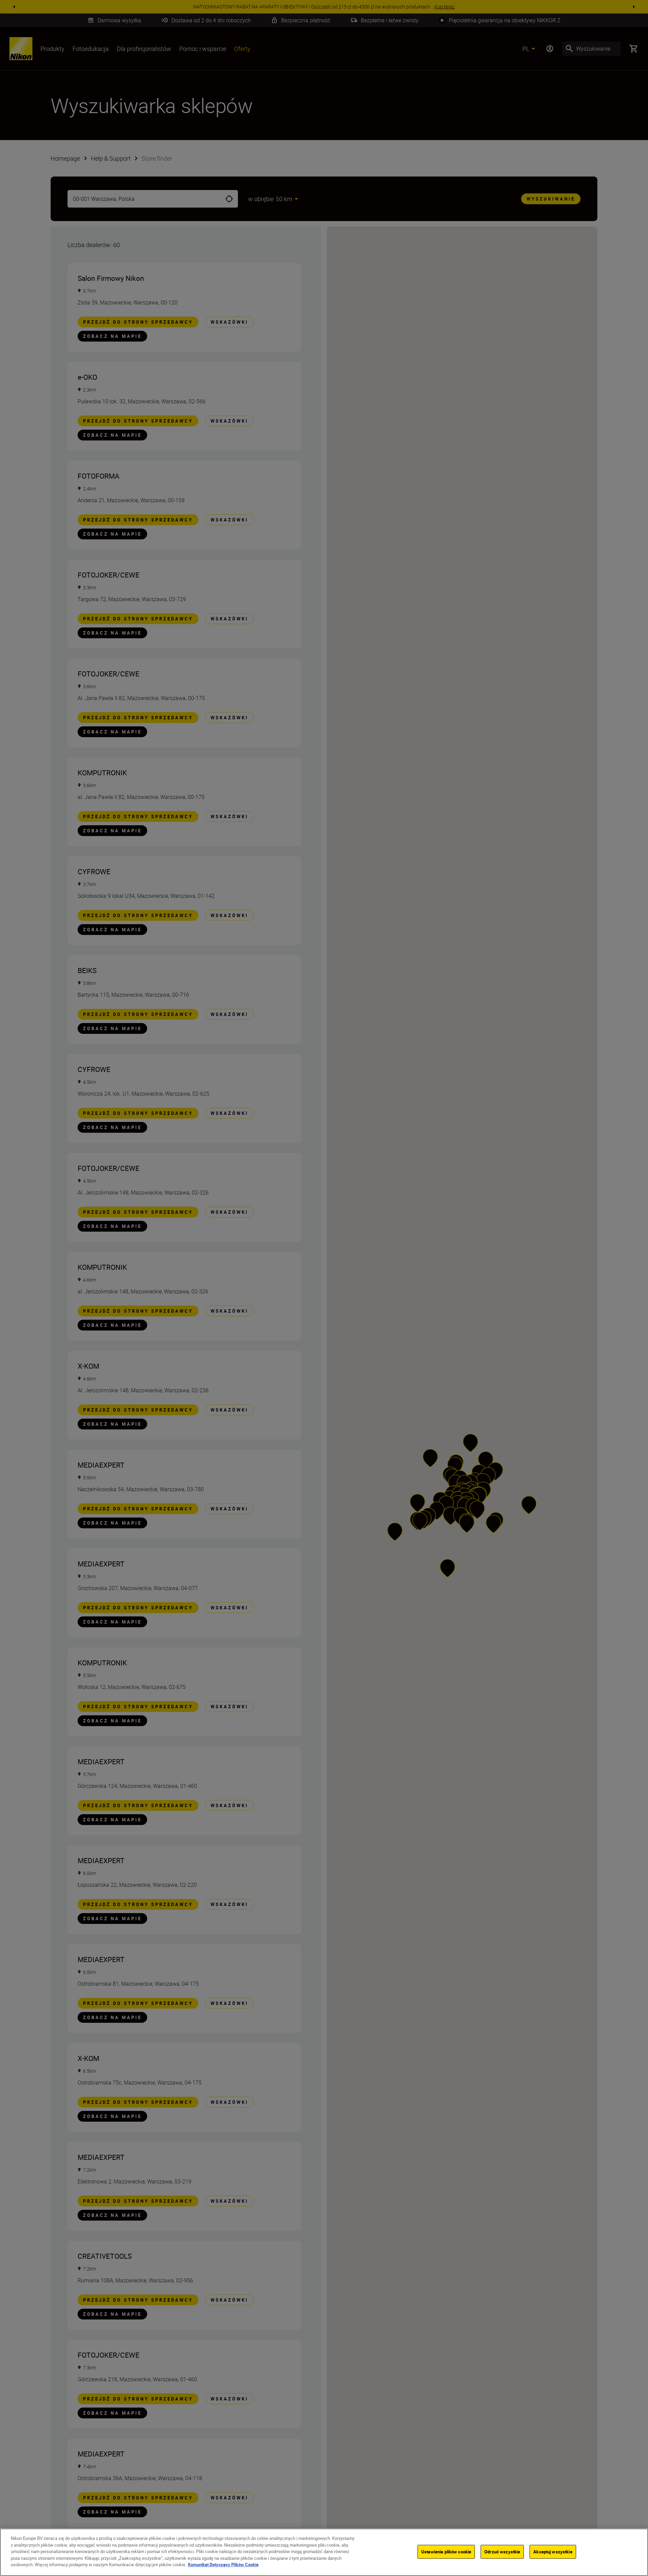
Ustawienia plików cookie (446, 2551)
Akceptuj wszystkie (553, 2551)
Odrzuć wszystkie (502, 2551)
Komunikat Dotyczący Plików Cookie (223, 2565)
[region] (324, 2552)
